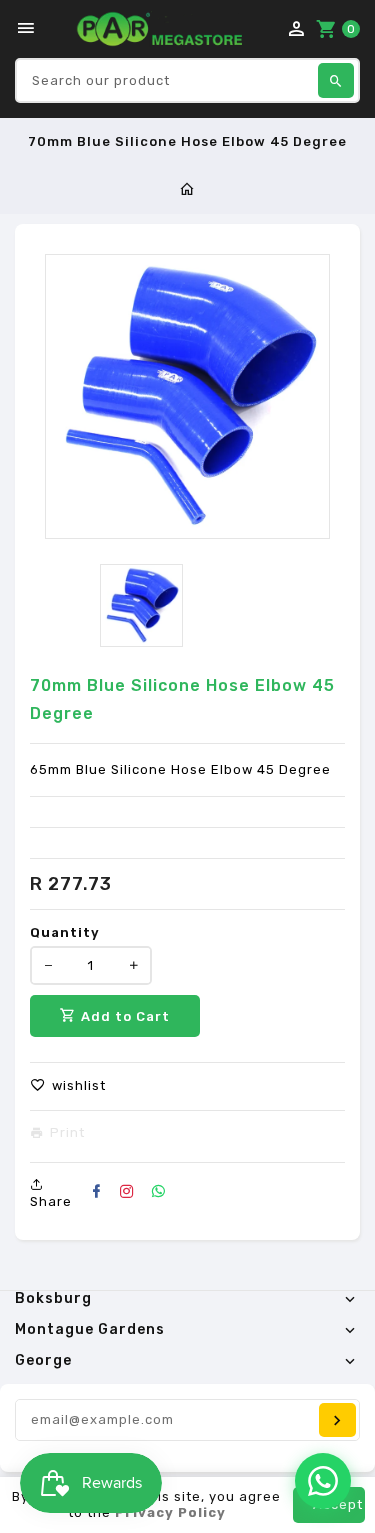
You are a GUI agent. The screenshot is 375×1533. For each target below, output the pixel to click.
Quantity (65, 932)
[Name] (337, 1420)
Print (67, 1133)
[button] (68, 1086)
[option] (141, 605)
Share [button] (51, 1201)
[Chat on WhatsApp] (323, 1481)
